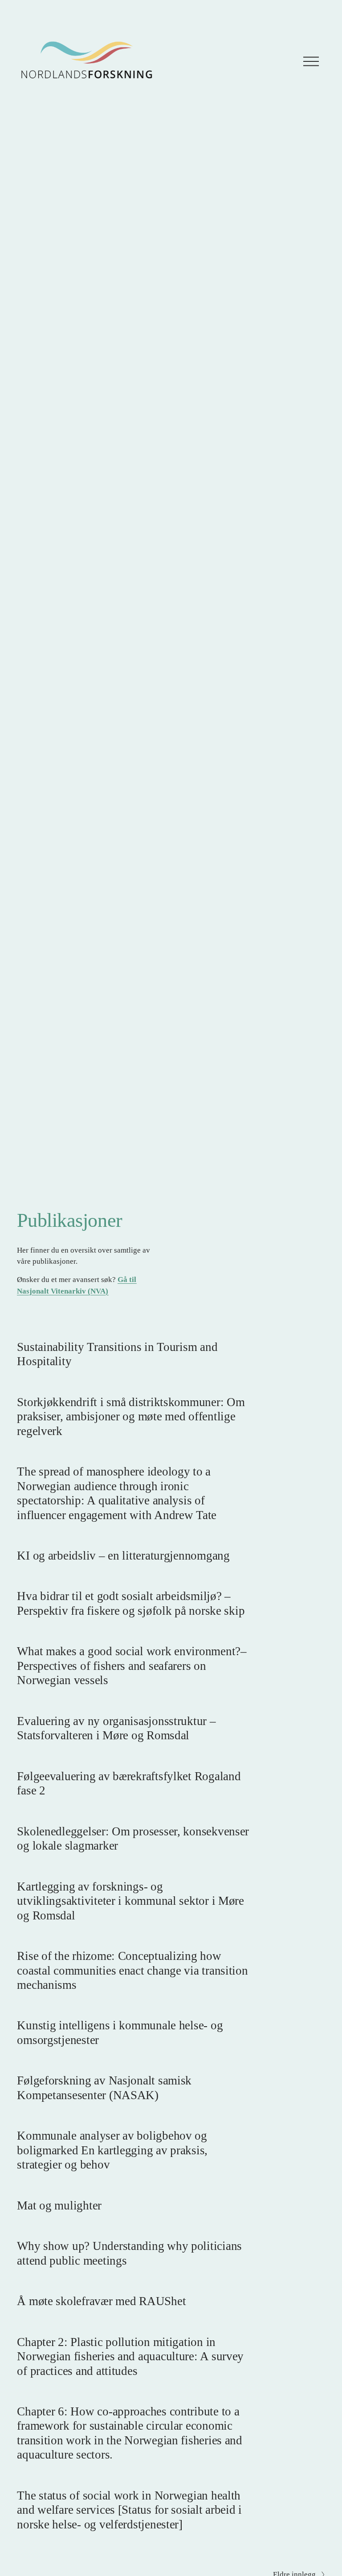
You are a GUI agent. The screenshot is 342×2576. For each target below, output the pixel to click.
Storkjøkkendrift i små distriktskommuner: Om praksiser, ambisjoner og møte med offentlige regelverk (131, 1417)
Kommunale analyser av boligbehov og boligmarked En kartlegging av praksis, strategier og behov (112, 2150)
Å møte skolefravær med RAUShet (101, 2301)
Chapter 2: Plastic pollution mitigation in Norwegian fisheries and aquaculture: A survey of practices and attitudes (130, 2356)
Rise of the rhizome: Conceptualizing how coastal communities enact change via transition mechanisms (132, 1970)
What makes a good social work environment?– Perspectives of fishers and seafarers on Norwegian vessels (132, 1666)
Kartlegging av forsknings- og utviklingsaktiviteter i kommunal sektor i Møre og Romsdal (130, 1901)
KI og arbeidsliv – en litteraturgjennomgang (123, 1556)
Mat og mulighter (59, 2205)
